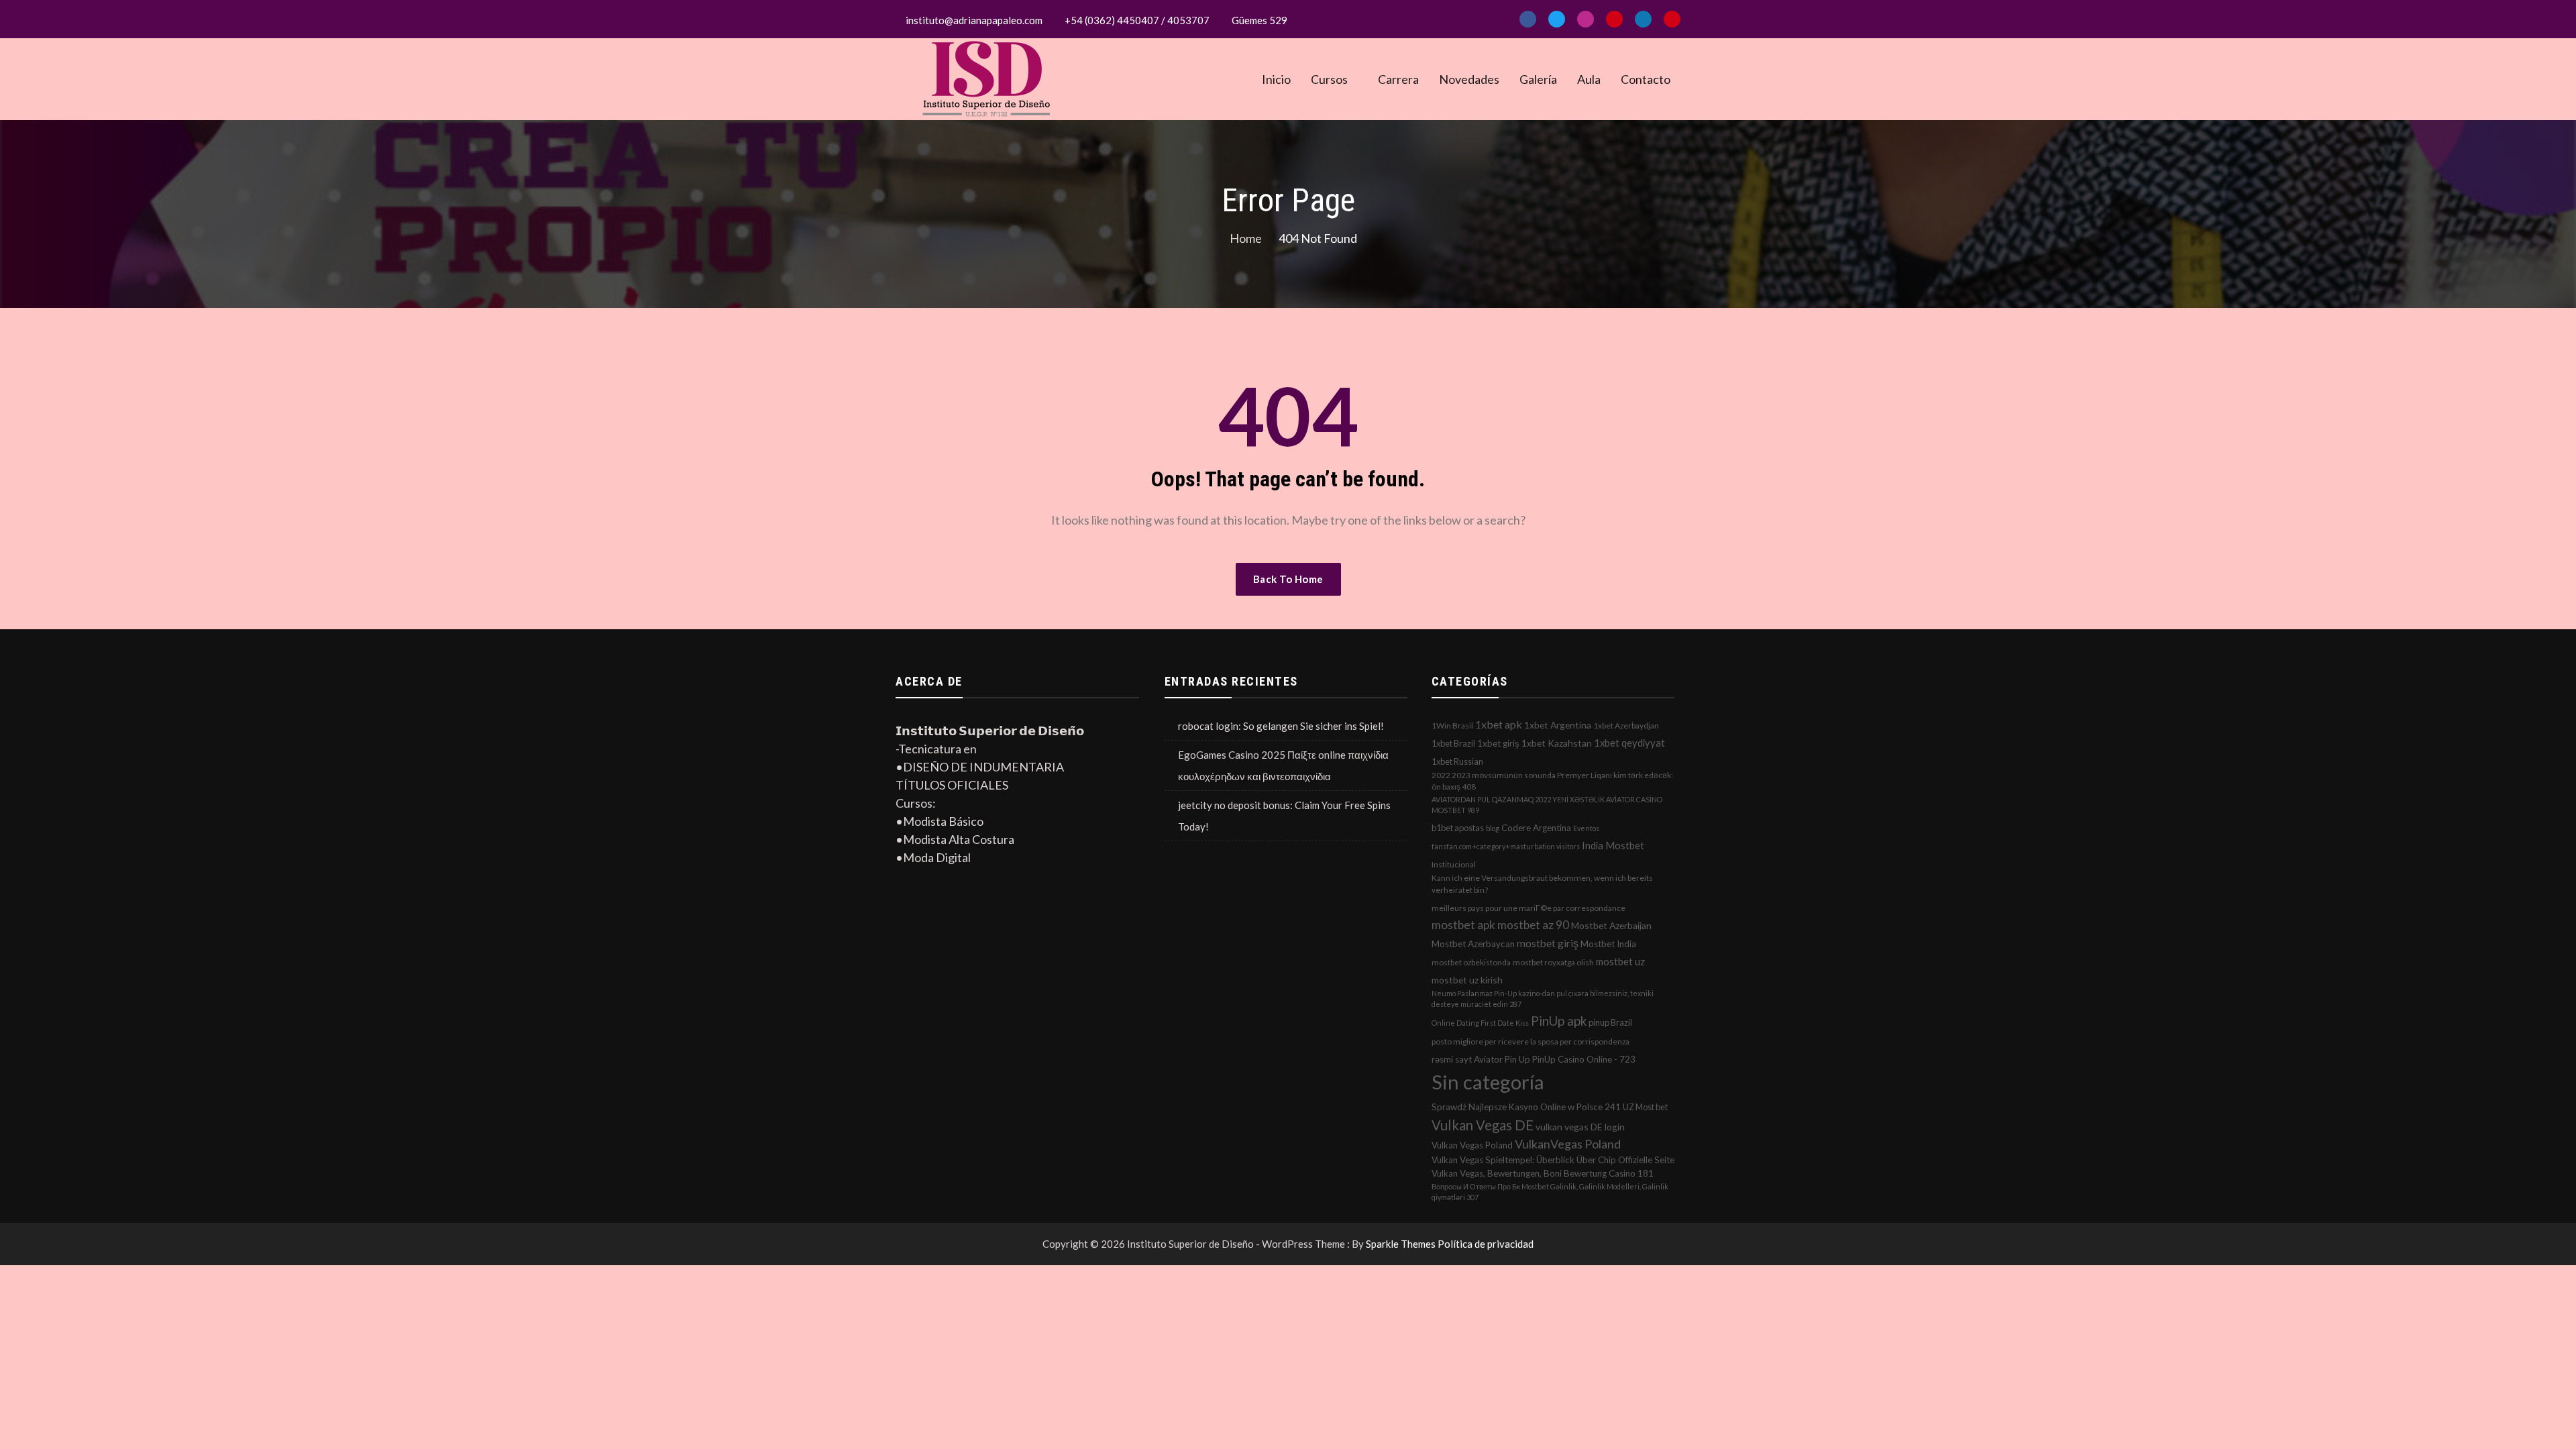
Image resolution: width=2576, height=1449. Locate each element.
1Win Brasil (1452, 726)
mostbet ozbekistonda (1471, 962)
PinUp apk (1559, 1021)
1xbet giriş (1498, 743)
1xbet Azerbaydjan (1626, 726)
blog (1493, 828)
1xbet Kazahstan (1557, 743)
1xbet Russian (1457, 761)
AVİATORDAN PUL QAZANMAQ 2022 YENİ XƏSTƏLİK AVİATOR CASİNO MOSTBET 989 (1547, 805)
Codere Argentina (1536, 828)
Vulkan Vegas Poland (1472, 1145)
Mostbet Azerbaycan (1473, 944)
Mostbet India (1608, 944)
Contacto (1646, 79)
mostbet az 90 (1533, 925)
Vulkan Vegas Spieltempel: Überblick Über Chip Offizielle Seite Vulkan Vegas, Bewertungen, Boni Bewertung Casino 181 (1553, 1167)
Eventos (1586, 828)
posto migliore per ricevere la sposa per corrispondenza (1531, 1041)
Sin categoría (1488, 1082)
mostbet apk (1463, 925)
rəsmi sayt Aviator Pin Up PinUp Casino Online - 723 (1534, 1059)
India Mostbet (1613, 845)
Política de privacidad (1486, 1244)
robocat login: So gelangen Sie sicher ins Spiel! (1281, 726)
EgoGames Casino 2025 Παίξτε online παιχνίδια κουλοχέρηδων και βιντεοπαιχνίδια (1283, 765)
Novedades (1469, 79)
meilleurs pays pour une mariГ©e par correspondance (1528, 908)
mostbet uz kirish (1467, 980)
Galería (1538, 79)
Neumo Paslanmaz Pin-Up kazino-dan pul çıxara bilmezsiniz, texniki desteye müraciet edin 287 (1543, 999)
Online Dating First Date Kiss (1480, 1023)
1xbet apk (1499, 724)
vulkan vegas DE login (1580, 1127)
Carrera (1398, 79)
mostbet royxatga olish (1553, 962)
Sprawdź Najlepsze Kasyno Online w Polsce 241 (1526, 1107)
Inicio (1276, 79)
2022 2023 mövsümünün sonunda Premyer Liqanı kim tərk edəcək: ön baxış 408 (1552, 781)
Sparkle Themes (1401, 1244)
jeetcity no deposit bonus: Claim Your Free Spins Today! (1284, 816)
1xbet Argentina (1558, 725)
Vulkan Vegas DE (1483, 1125)
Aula (1589, 79)
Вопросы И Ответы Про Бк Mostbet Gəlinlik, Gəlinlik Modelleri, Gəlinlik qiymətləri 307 (1550, 1192)
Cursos (1329, 79)
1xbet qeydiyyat (1629, 743)
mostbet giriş (1548, 943)
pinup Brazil (1610, 1022)
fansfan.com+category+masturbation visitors (1506, 846)
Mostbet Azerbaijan (1611, 925)
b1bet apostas (1458, 828)
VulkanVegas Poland (1568, 1144)
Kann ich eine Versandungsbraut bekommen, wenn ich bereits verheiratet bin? (1542, 884)
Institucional (1454, 864)
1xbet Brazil (1453, 743)
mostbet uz (1620, 961)
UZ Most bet (1645, 1107)
